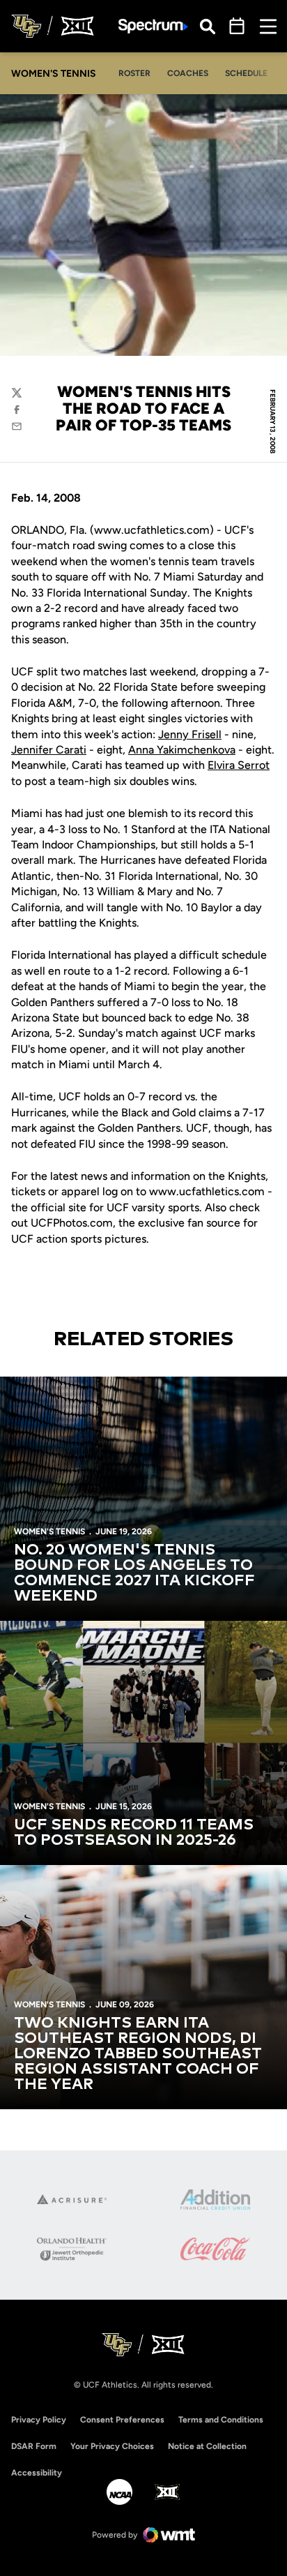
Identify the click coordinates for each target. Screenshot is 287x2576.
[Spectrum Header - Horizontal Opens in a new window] (153, 26)
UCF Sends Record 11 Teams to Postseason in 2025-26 (134, 1833)
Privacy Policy (39, 2420)
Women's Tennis (49, 1532)
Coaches (188, 73)
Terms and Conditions (221, 2420)
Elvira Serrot (239, 765)
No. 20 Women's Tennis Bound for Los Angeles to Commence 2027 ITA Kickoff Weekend (134, 1573)
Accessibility (37, 2472)
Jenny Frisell (190, 734)
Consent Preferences (122, 2420)
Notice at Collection (207, 2446)
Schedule (246, 73)
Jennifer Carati (49, 750)
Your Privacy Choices (112, 2446)
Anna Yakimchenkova (182, 750)
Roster (134, 73)
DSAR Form (34, 2446)
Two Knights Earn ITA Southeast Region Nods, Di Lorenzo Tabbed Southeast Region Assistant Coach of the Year (138, 2054)
